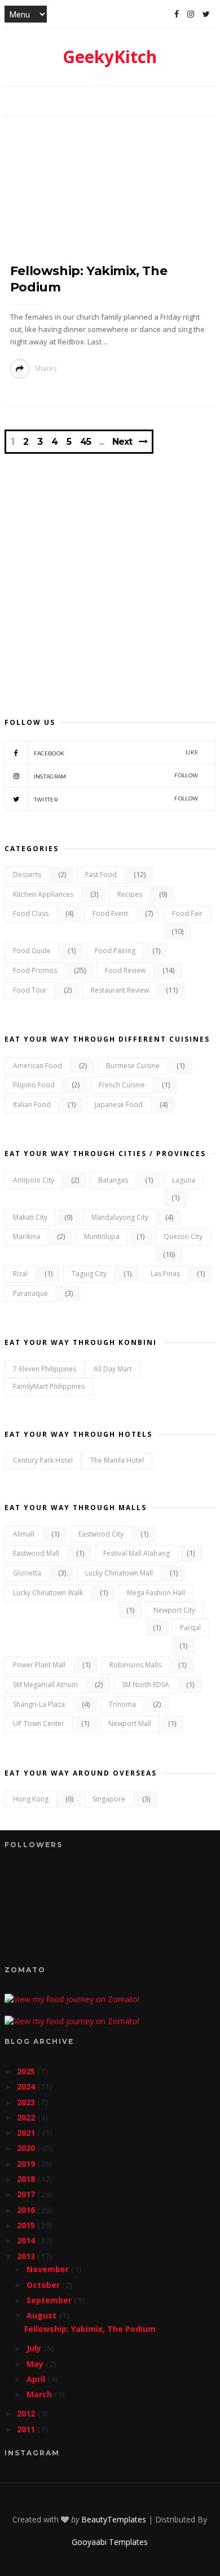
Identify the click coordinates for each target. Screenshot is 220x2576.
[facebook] (177, 14)
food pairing (115, 951)
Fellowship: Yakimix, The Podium (90, 2329)
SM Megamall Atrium (45, 1685)
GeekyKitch (110, 57)
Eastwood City (101, 1534)
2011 (27, 2429)
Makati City (30, 1217)
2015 (27, 2225)
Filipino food (34, 1085)
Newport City (174, 1610)
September (50, 2300)
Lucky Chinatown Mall (119, 1573)
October (44, 2285)
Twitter (116, 799)
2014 (27, 2240)
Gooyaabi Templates (110, 2542)
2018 (27, 2179)
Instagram (116, 776)
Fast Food (101, 875)
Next (122, 442)
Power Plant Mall (39, 1665)
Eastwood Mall (36, 1553)
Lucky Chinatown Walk (48, 1593)
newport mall (130, 1723)
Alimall (24, 1534)
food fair (187, 913)
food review (125, 970)
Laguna (184, 1180)
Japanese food (119, 1105)
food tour (30, 990)
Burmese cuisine (133, 1066)
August (43, 2315)
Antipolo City (34, 1180)
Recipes (130, 894)
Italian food (32, 1105)
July (35, 2348)
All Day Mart (113, 1369)
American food (38, 1066)
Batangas (113, 1180)
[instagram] (191, 14)
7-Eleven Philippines (45, 1369)
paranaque (30, 1293)
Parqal (190, 1628)
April (37, 2379)
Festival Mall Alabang (137, 1553)
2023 (27, 2102)
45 (85, 442)
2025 (27, 2071)
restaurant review (120, 990)
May (36, 2364)
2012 (27, 2413)
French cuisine (122, 1085)
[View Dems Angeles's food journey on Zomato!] (72, 1999)
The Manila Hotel (117, 1460)
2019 (27, 2164)
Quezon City (183, 1236)
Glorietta (27, 1573)
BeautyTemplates (114, 2519)
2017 (27, 2194)
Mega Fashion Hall (156, 1593)
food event (110, 913)
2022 (27, 2117)
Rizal (20, 1274)
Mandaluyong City (120, 1217)
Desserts (27, 875)
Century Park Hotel (43, 1460)
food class (31, 913)
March (40, 2394)
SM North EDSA (146, 1685)
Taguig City (89, 1274)
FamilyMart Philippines (49, 1386)
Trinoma (122, 1704)
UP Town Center (39, 1723)
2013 (27, 2256)
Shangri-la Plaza (39, 1704)
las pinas (165, 1274)
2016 (27, 2210)
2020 (27, 2148)
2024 (27, 2086)
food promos (35, 970)
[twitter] (206, 14)
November (49, 2269)
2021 (27, 2133)
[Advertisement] (110, 574)
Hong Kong (31, 1799)
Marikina (27, 1236)
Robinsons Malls (135, 1665)
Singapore (109, 1799)
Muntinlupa (102, 1236)
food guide (32, 951)
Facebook (116, 753)
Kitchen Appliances (43, 894)
